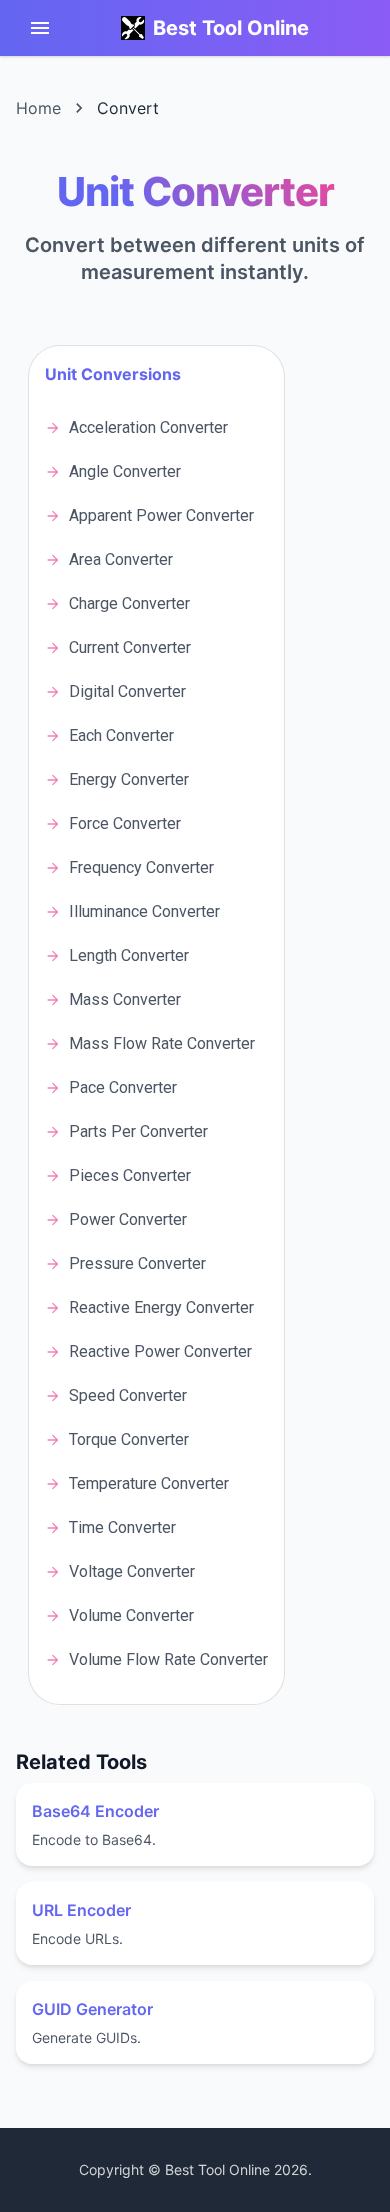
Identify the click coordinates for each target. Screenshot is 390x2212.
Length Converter (129, 955)
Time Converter (122, 1527)
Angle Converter (125, 471)
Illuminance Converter (144, 911)
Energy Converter (129, 779)
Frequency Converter (141, 867)
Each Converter (121, 735)
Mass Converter (125, 999)
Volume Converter (131, 1615)
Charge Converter (129, 603)
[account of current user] (40, 28)
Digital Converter (127, 691)
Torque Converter (129, 1439)
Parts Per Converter (138, 1131)
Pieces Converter (130, 1175)
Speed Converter (128, 1395)
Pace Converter (123, 1087)
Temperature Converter (149, 1483)
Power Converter (128, 1219)
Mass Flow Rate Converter (162, 1043)
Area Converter (121, 559)
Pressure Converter (137, 1263)
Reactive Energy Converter (161, 1307)
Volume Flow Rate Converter (168, 1659)
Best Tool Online (231, 28)
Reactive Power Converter (160, 1351)
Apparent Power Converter (161, 515)
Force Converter (125, 823)
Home (38, 108)
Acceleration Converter (148, 427)
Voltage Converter (132, 1571)
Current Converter (130, 647)
